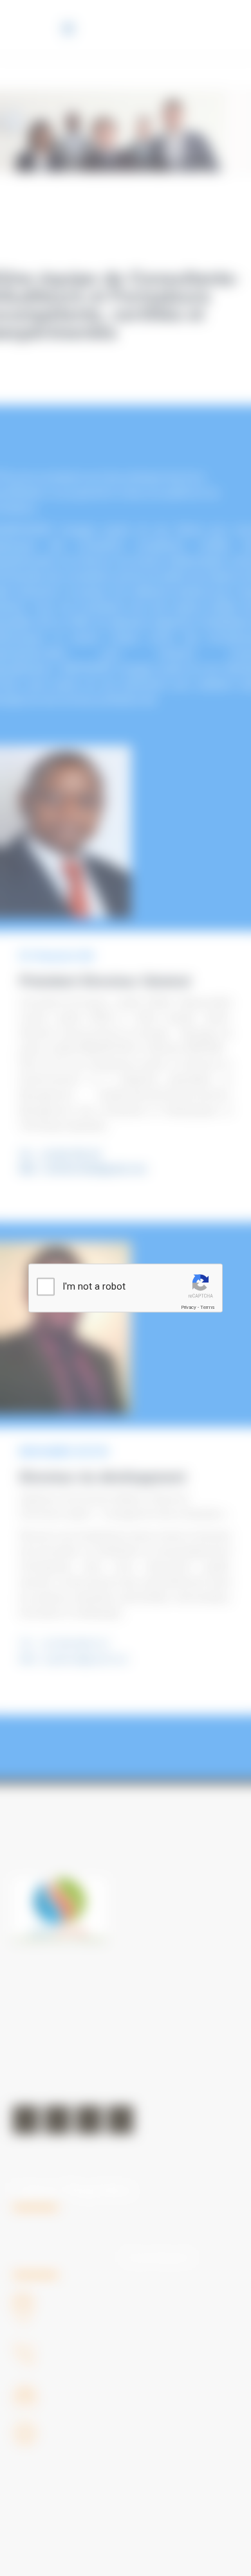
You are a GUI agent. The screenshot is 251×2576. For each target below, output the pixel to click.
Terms (207, 1307)
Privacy (189, 1307)
